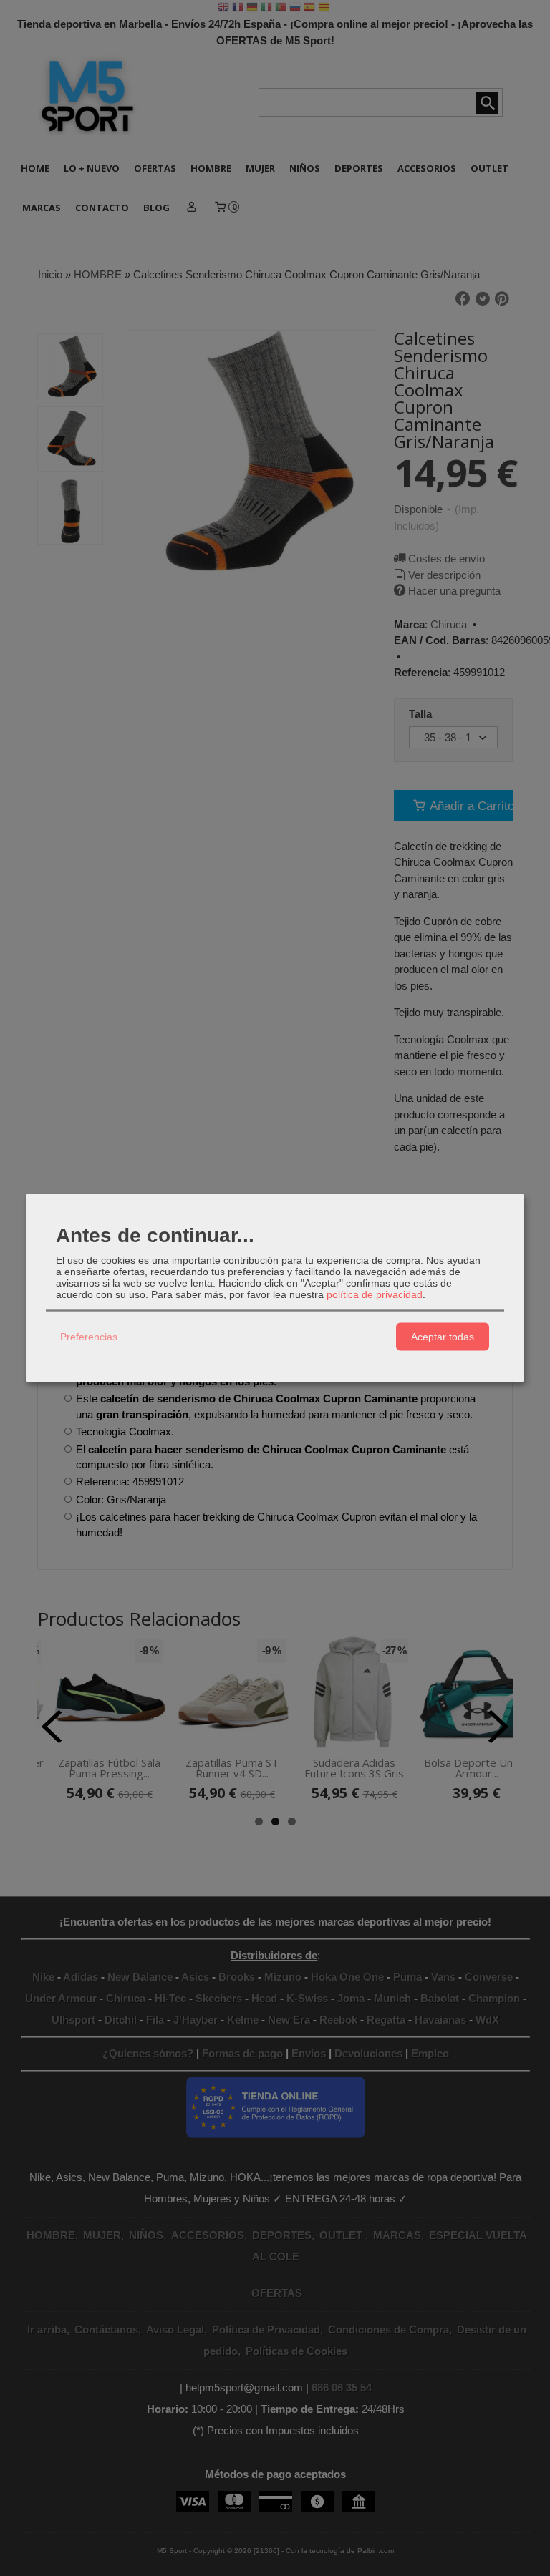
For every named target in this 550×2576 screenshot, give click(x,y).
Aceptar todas (443, 1337)
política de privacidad (375, 1294)
